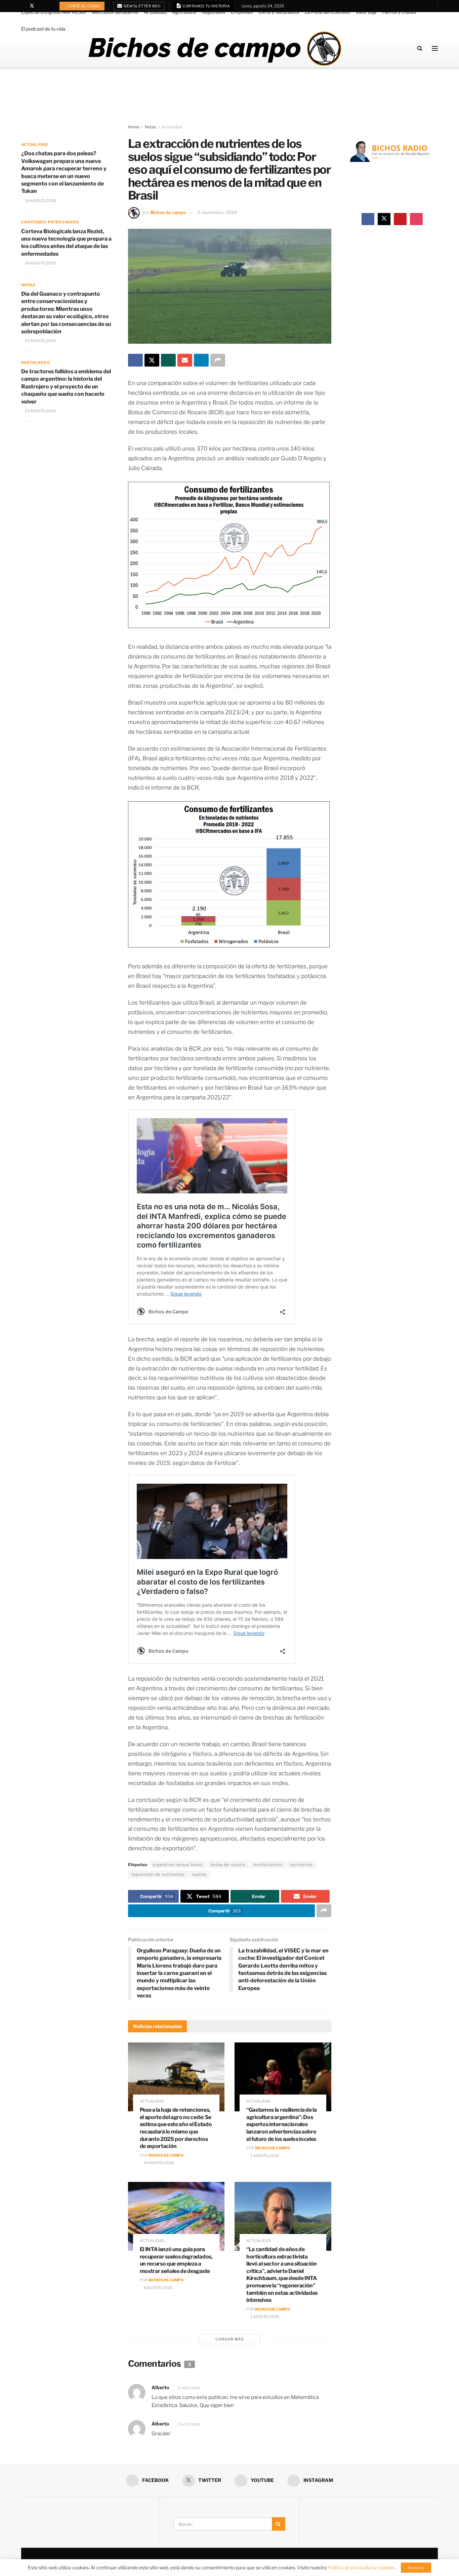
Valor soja (366, 12)
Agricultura (184, 12)
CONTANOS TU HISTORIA (206, 6)
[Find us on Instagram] (49, 6)
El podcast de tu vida (43, 29)
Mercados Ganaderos (115, 12)
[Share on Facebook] (135, 360)
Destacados (35, 363)
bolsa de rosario (228, 1865)
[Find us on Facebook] (23, 6)
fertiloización (268, 1865)
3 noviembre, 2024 (217, 212)
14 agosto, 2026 (158, 2163)
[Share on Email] (185, 360)
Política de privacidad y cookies (362, 2567)
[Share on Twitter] (152, 360)
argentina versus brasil (178, 1865)
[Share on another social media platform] (218, 360)
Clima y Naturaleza (279, 12)
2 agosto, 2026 (264, 2317)
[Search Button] (420, 48)
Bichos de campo (168, 212)
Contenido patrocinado (50, 222)
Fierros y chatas (399, 12)
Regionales (213, 12)
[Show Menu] (435, 48)
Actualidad (155, 12)
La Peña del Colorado (327, 12)
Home (134, 127)
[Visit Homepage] (215, 48)
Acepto (416, 2568)
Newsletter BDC (142, 6)
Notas (151, 127)
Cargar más (230, 2339)
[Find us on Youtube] (41, 6)
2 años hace (189, 2388)
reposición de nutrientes (158, 1874)
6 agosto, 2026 (158, 2288)
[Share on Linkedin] (201, 360)
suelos (200, 1874)
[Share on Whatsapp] (168, 360)
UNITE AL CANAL (85, 6)
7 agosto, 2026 (264, 2156)
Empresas (242, 12)
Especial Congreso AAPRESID (54, 12)
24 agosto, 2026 (40, 201)
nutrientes (301, 1865)
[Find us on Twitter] (32, 6)
